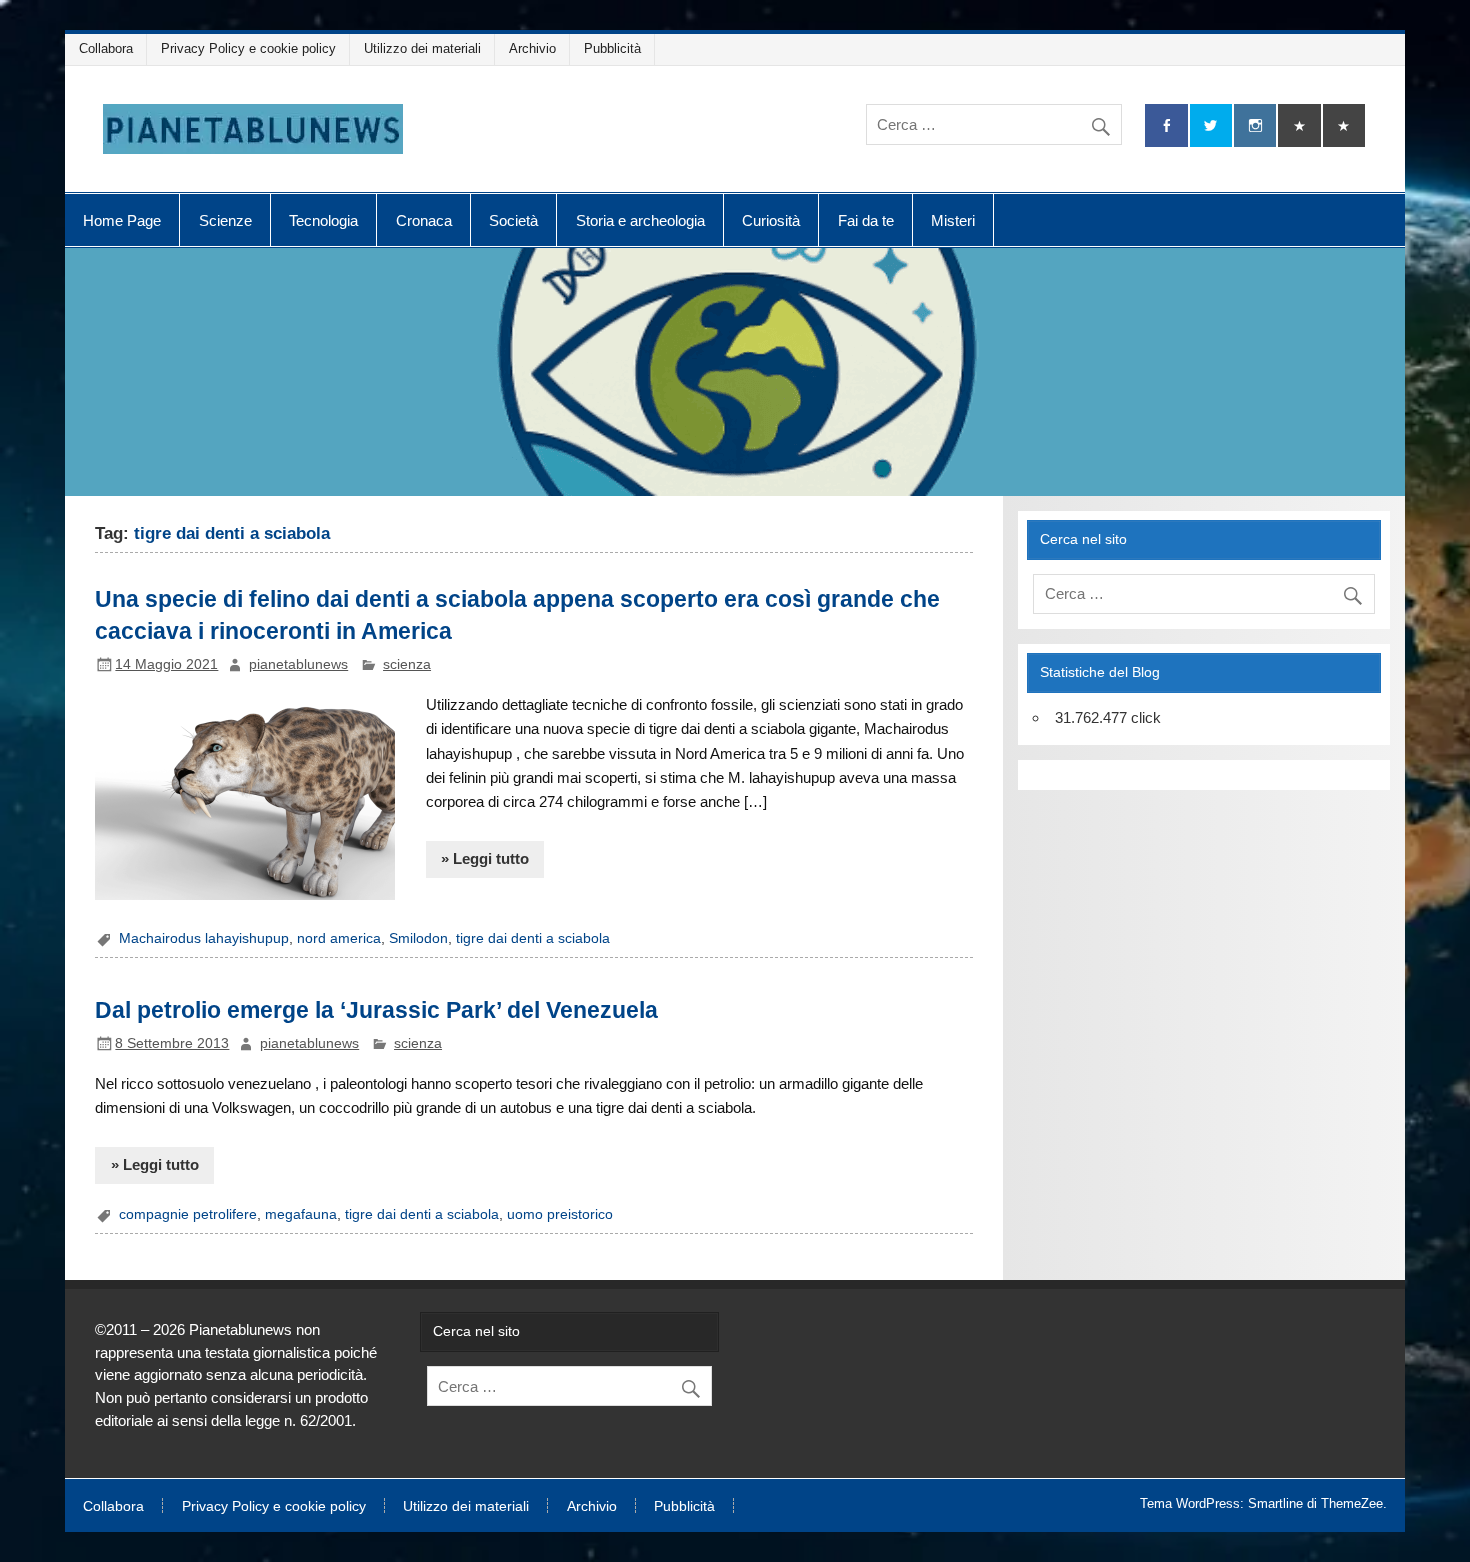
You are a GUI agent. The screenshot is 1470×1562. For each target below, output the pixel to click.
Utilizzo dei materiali (422, 48)
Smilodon (418, 938)
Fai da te (866, 220)
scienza (407, 664)
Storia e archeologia (640, 220)
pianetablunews (298, 664)
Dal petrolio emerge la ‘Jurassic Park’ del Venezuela (376, 1010)
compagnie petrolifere (188, 1214)
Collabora (106, 48)
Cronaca (424, 220)
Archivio (532, 48)
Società (513, 220)
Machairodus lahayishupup (204, 938)
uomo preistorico (560, 1214)
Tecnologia (323, 220)
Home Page (122, 220)
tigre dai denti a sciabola (533, 938)
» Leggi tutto (485, 858)
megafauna (301, 1214)
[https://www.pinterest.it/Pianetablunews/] (1299, 125)
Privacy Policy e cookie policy (248, 48)
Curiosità (771, 220)
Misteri (953, 220)
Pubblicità (612, 48)
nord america (339, 938)
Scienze (225, 220)
